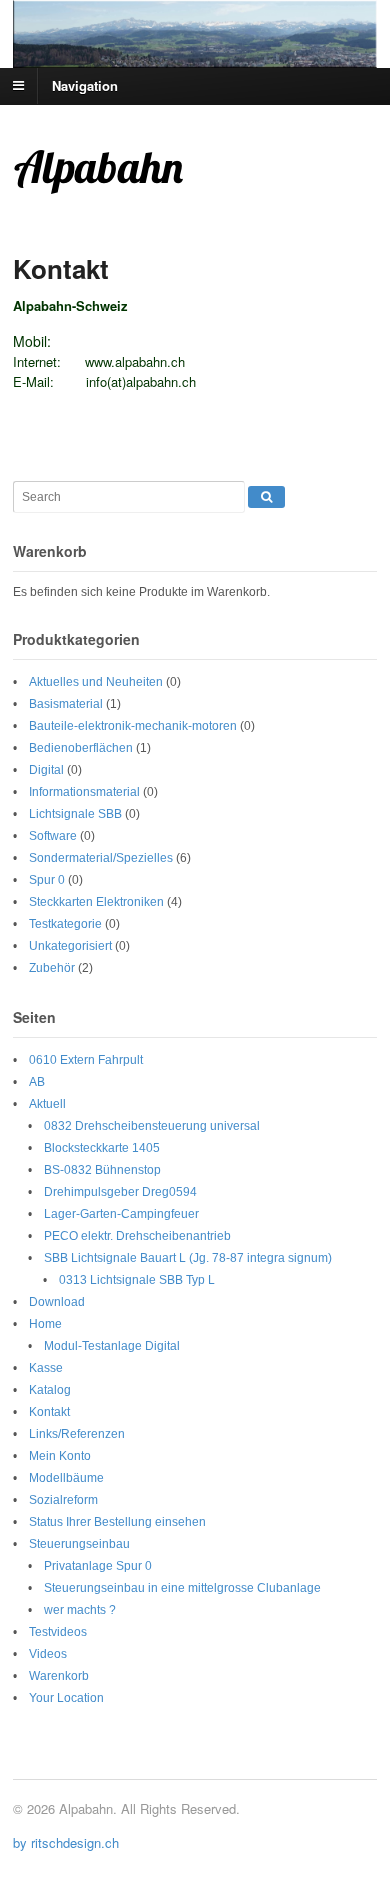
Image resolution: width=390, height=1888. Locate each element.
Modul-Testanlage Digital (112, 1346)
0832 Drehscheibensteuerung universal (152, 1126)
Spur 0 (47, 880)
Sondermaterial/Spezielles (101, 858)
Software (53, 836)
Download (57, 1302)
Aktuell (47, 1104)
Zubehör (52, 968)
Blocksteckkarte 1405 (102, 1148)
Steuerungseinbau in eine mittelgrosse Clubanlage (182, 1588)
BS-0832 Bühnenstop (102, 1170)
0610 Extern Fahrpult (86, 1060)
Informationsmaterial (84, 792)
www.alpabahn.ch (135, 361)
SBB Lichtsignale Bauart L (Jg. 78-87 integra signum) (188, 1258)
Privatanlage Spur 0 (98, 1566)
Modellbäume (66, 1478)
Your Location (66, 1698)
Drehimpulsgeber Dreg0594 (120, 1192)
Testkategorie (65, 924)
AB (37, 1082)
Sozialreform (63, 1500)
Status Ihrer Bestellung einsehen (117, 1522)
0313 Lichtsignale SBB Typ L (137, 1280)
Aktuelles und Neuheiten (96, 682)
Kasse (46, 1368)
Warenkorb (59, 1676)
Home (45, 1324)
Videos (48, 1654)
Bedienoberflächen (81, 748)
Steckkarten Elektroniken (96, 902)
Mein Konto (60, 1456)
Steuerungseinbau (79, 1544)
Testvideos (58, 1632)
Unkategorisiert (70, 946)
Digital (46, 770)
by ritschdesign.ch (66, 1842)
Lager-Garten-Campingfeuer (121, 1214)
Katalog (50, 1390)
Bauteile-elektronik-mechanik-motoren (133, 726)
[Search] (266, 497)
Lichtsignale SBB (75, 814)
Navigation (85, 84)
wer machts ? (80, 1610)
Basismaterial (66, 704)
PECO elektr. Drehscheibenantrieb (137, 1236)
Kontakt (49, 1412)
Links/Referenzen (77, 1434)
